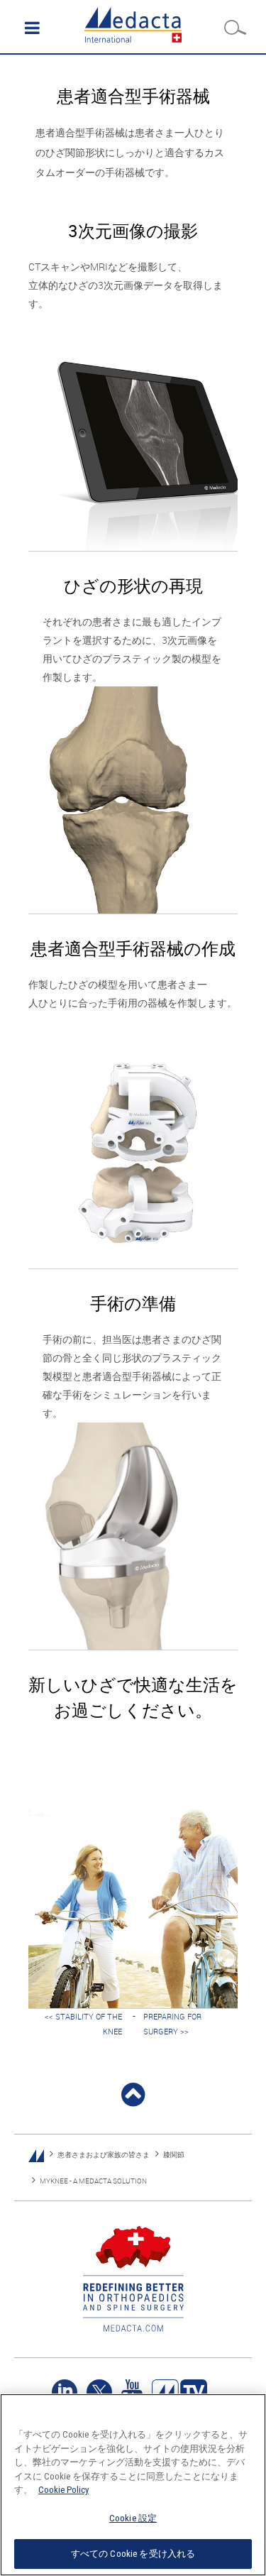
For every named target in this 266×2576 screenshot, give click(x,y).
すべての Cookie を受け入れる (133, 2554)
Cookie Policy (63, 2490)
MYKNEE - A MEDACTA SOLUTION (93, 2181)
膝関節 (174, 2155)
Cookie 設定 (133, 2518)
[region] (133, 2485)
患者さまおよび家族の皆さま (104, 2155)
